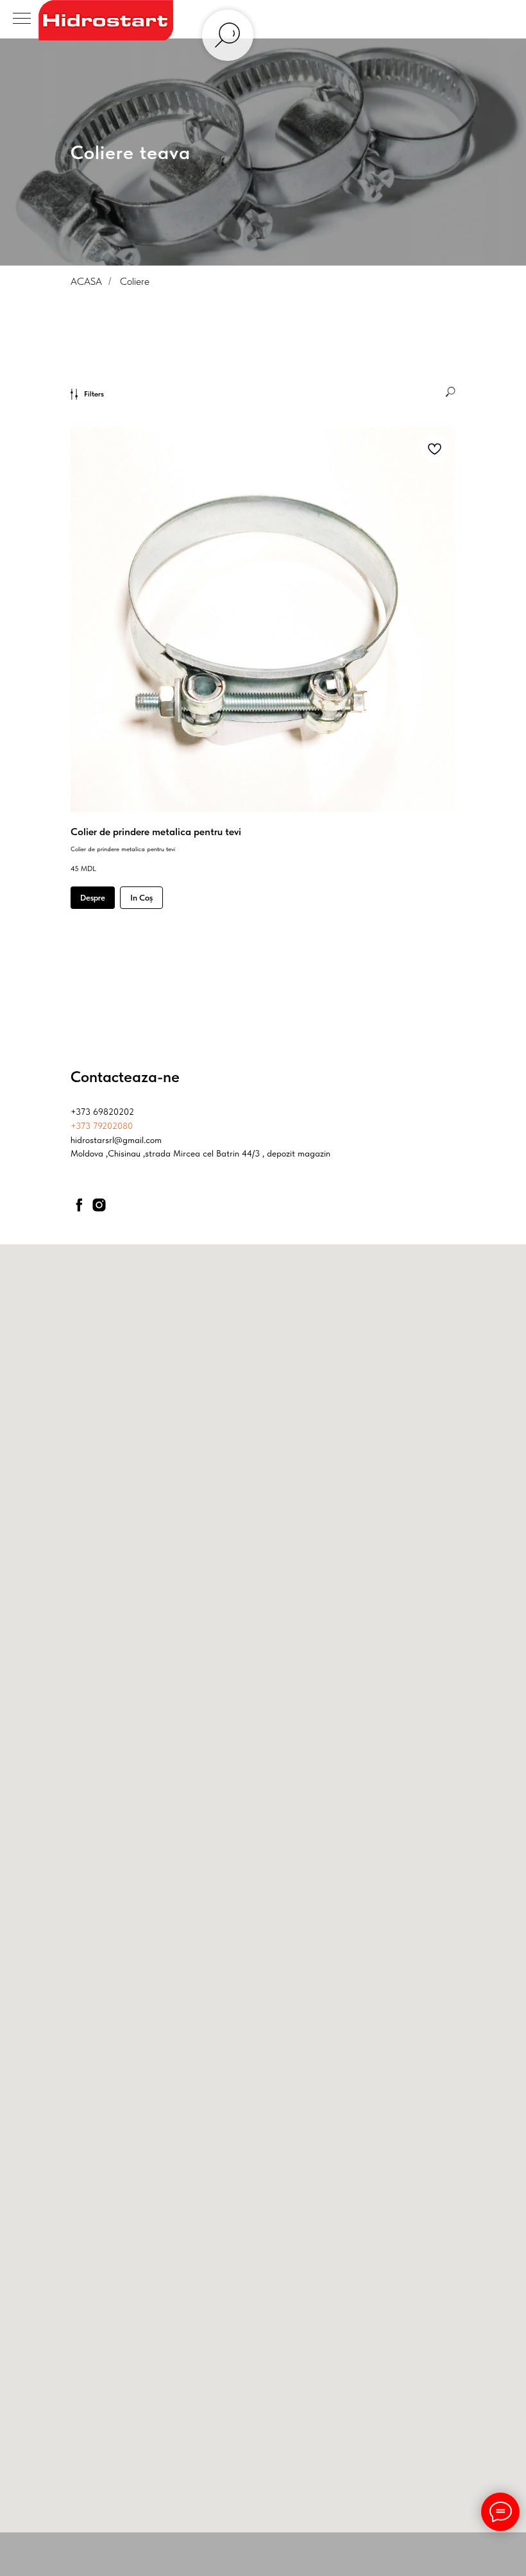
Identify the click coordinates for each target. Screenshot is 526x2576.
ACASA (86, 827)
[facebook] (79, 1750)
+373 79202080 (102, 1672)
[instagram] (99, 1750)
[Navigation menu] (22, 19)
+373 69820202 (102, 1657)
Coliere (135, 827)
